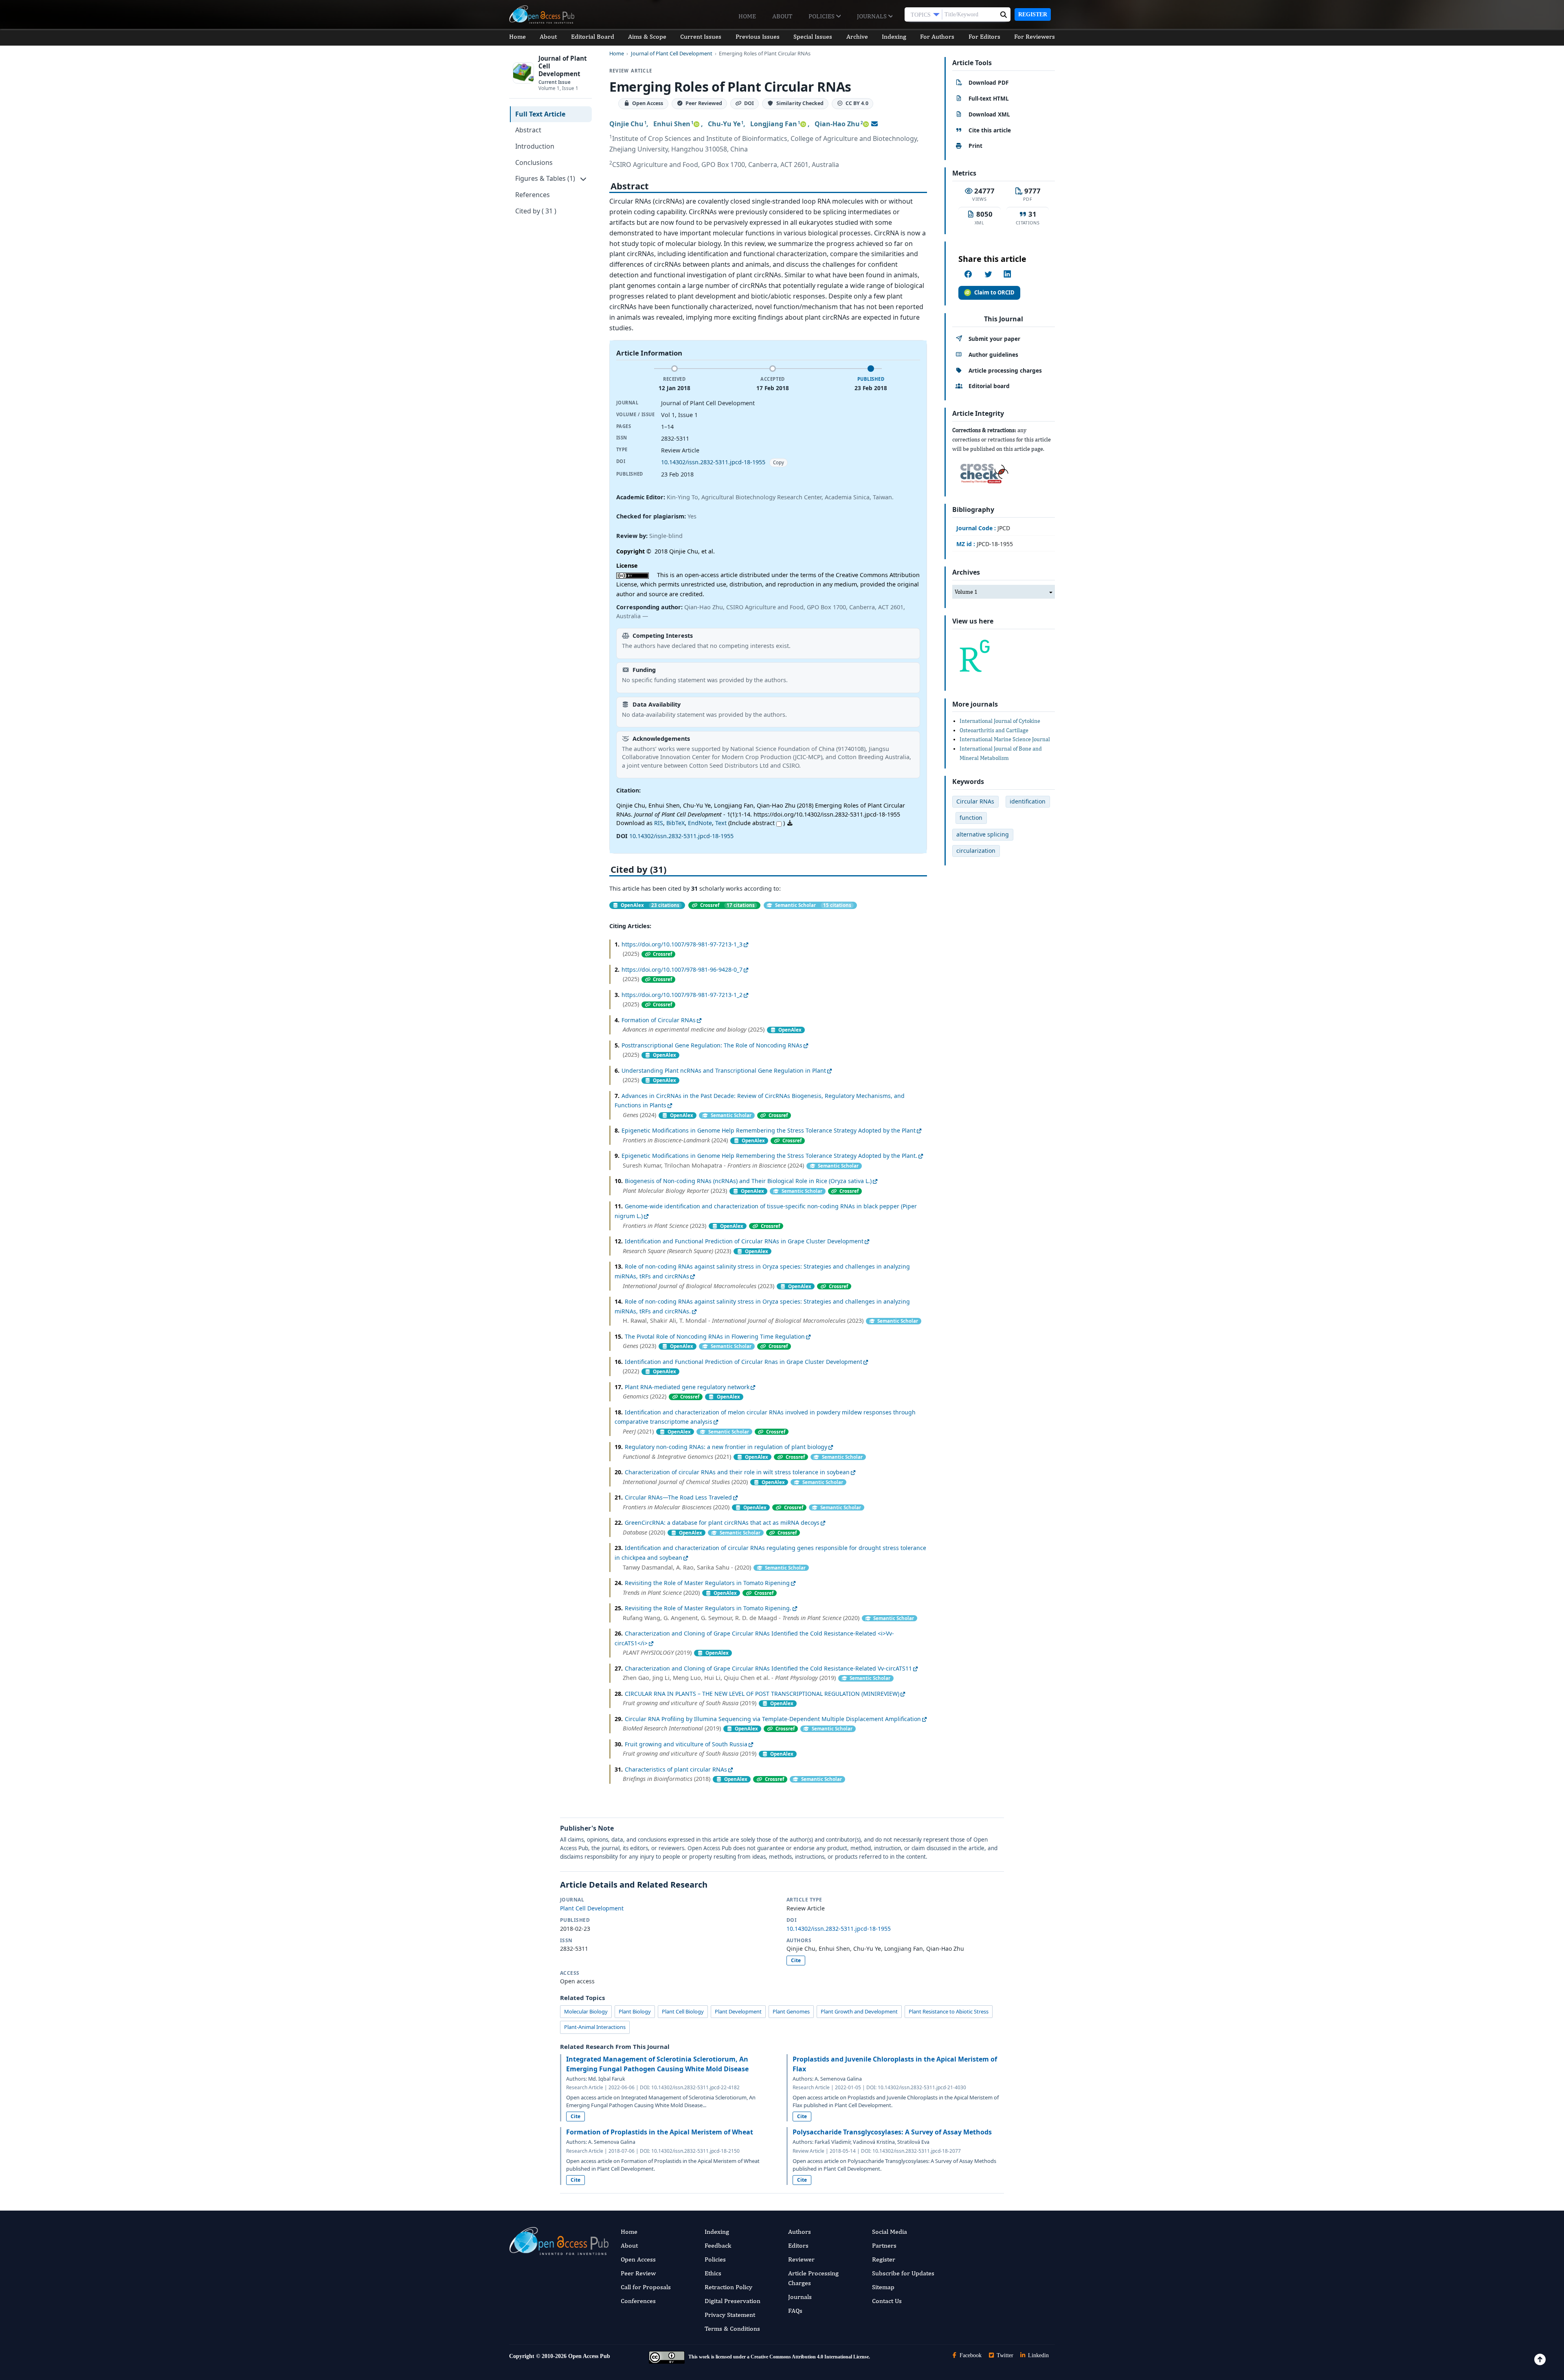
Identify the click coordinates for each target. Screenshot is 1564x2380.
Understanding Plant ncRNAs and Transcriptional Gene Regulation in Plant (724, 1070)
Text (721, 823)
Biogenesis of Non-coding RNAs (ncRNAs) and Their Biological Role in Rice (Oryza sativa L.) (748, 1181)
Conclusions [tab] (534, 162)
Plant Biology (635, 2011)
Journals (873, 16)
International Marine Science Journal (1005, 739)
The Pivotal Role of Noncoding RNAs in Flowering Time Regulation (715, 1336)
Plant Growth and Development (859, 2011)
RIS (659, 823)
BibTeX (675, 823)
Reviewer (801, 2259)
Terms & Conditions (732, 2328)
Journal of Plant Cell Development (672, 54)
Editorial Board (593, 36)
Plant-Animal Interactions (595, 2027)
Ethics (713, 2273)
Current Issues (701, 36)
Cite (796, 1960)
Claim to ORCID (994, 292)
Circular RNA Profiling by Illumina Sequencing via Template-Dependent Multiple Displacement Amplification (773, 1719)
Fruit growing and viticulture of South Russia (686, 1744)
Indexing (894, 36)
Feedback (718, 2245)
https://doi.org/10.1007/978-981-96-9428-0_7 (682, 969)
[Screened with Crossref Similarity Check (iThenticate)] (983, 471)
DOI (749, 104)
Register (1033, 14)
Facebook (970, 2355)
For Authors (937, 36)
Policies (822, 16)
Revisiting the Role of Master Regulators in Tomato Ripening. (708, 1608)
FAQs (795, 2311)
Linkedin (1038, 2355)
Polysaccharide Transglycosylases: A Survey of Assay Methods (892, 2132)
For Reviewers (1035, 36)
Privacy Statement (730, 2315)
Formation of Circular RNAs (659, 1020)
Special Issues (813, 36)
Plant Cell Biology (683, 2011)
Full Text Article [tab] (540, 114)
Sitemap (883, 2287)
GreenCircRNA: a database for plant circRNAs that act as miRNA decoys (722, 1523)
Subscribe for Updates (903, 2273)
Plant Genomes (791, 2011)
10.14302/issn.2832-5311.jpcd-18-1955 (713, 462)
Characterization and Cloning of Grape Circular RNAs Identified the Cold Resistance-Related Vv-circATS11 (768, 1668)
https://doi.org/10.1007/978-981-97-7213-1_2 (682, 995)
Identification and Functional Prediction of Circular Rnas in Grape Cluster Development (744, 1362)
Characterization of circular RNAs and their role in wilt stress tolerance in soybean (737, 1472)
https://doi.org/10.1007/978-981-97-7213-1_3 (682, 944)
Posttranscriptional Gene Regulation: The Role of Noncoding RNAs (712, 1045)
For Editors (984, 36)
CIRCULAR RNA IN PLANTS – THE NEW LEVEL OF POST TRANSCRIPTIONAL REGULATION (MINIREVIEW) (762, 1694)
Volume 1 (966, 592)
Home (747, 16)
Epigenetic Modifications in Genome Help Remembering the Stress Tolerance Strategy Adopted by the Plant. (769, 1156)
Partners (884, 2245)
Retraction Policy (728, 2287)
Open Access (638, 2259)
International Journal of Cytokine (1000, 721)
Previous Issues (758, 36)
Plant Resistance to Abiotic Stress (949, 2011)
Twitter (1004, 2355)
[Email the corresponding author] (874, 124)
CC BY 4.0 (857, 104)
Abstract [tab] (528, 130)
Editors (798, 2245)
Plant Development (738, 2011)
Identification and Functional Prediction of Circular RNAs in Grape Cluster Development (744, 1241)
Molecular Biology (586, 2011)
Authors (800, 2232)
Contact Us (887, 2301)
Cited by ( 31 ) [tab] (536, 211)
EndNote (700, 823)
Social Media (890, 2232)
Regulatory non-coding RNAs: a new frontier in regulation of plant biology (726, 1447)
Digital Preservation (733, 2301)
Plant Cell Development (592, 1908)
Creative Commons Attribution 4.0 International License (810, 2357)
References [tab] (533, 195)
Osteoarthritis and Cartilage (994, 730)
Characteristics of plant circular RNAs (676, 1769)
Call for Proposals (646, 2287)
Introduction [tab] (535, 146)
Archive (857, 36)
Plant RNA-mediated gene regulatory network (687, 1387)
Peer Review (638, 2273)
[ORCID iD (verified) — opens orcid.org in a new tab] (696, 124)
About (782, 16)
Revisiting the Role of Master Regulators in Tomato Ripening (707, 1583)
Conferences (638, 2301)
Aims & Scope (647, 36)
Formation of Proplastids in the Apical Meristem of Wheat (660, 2132)
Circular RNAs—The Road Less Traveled (678, 1497)
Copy (779, 462)
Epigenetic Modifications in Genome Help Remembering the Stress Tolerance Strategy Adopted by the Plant (769, 1130)
